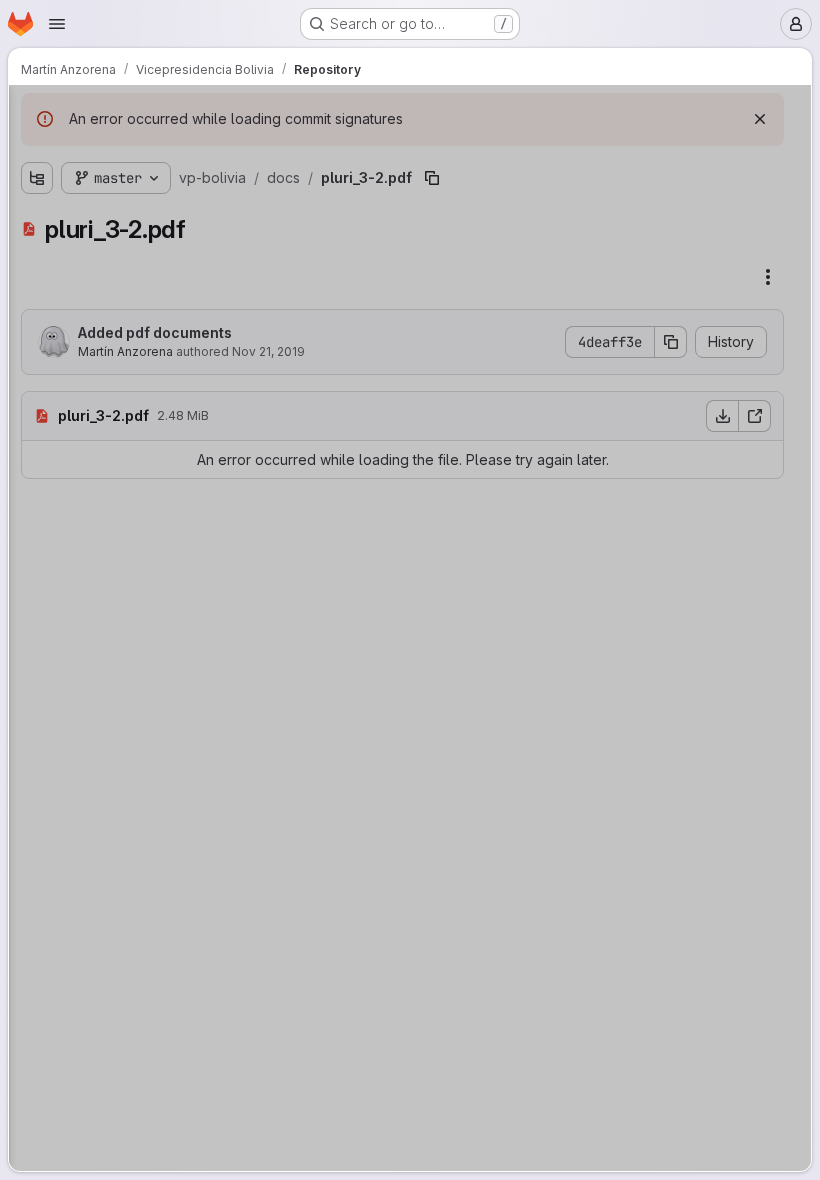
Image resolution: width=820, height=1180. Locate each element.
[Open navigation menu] (57, 24)
